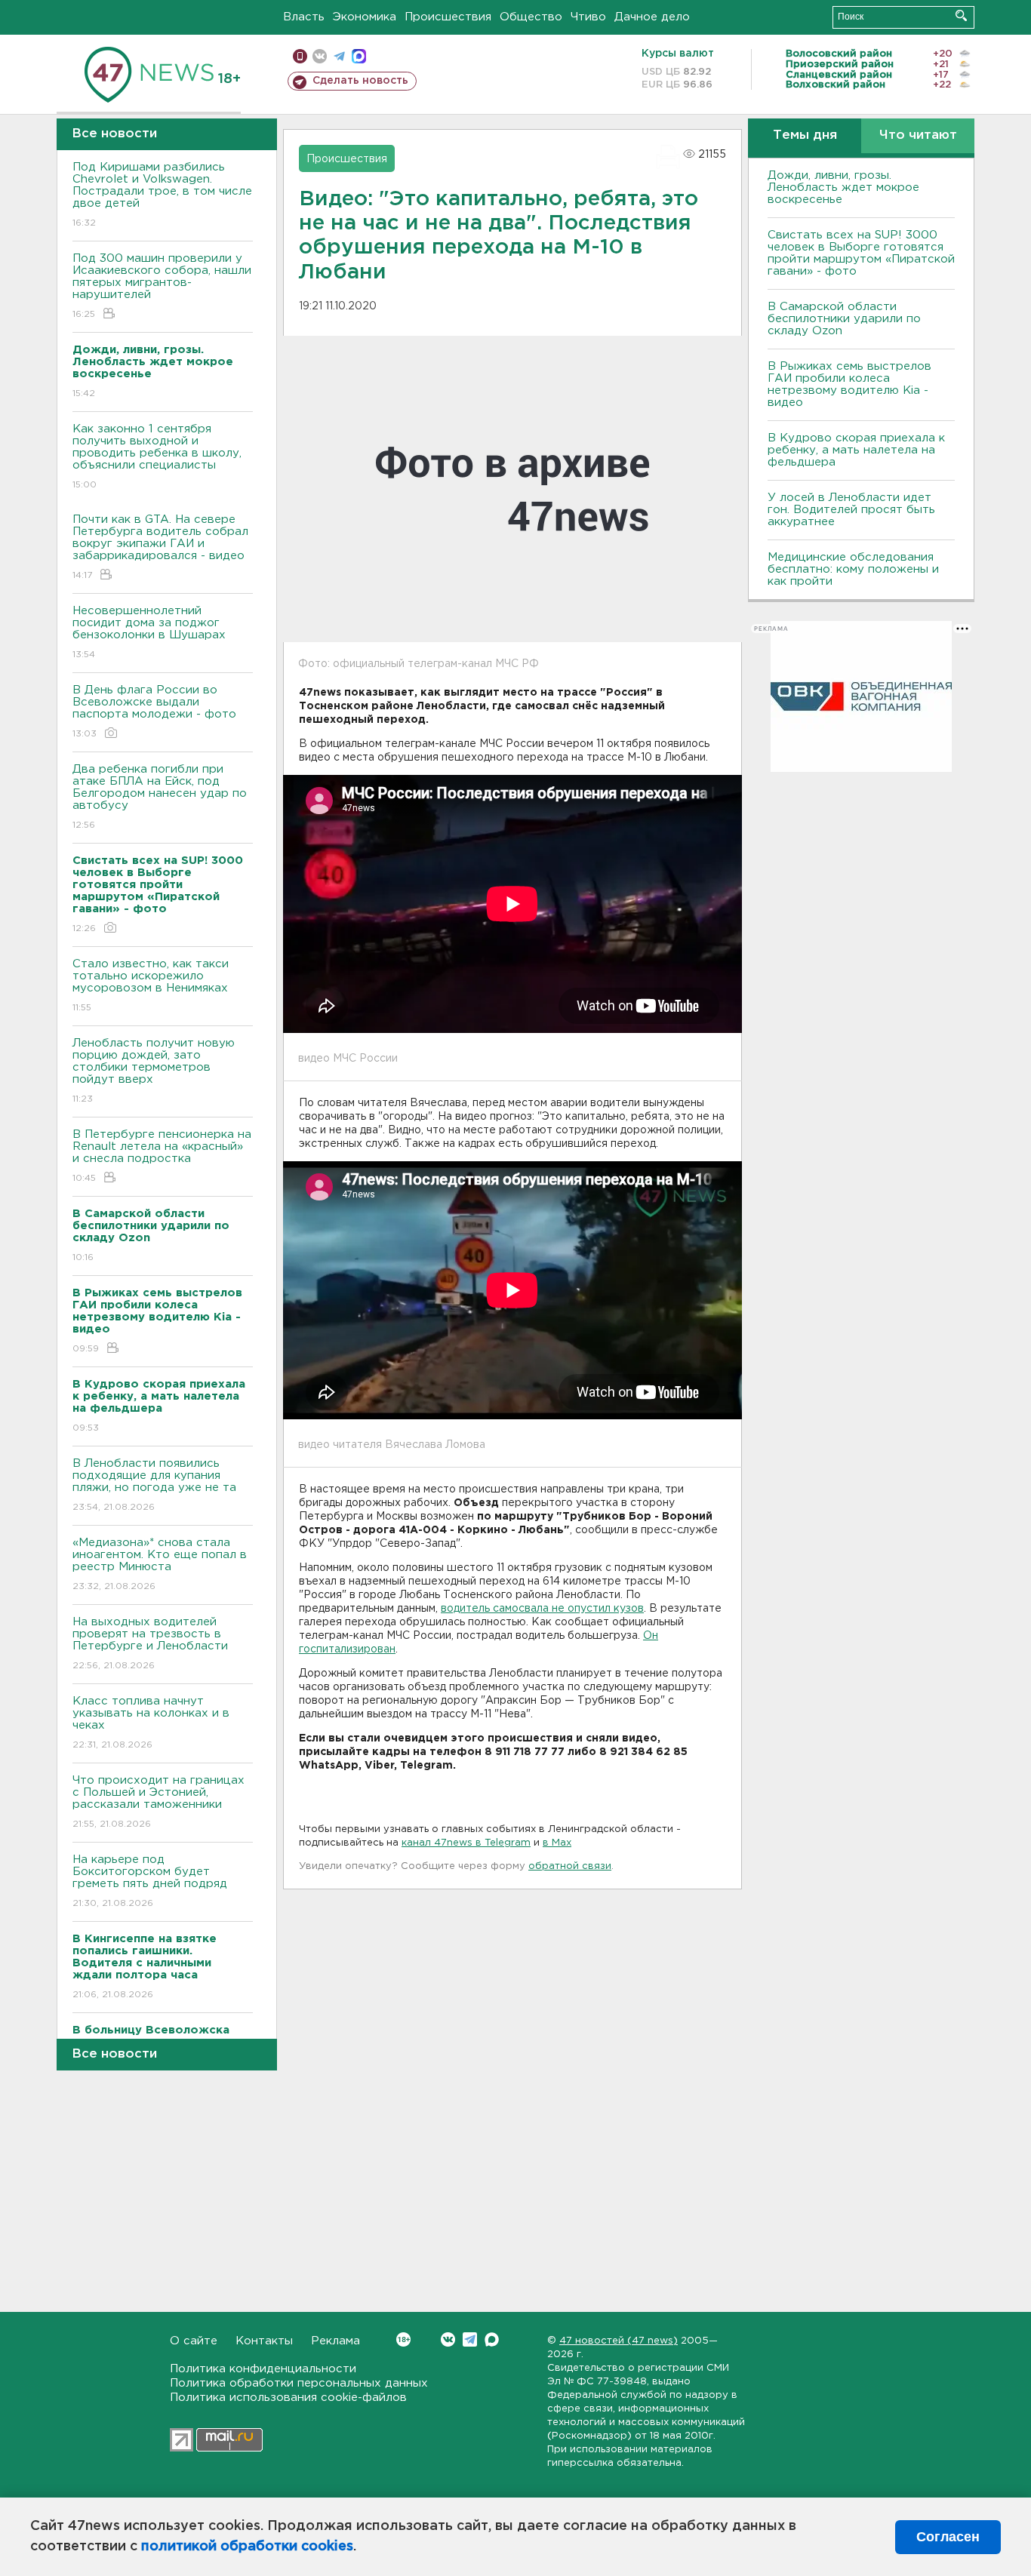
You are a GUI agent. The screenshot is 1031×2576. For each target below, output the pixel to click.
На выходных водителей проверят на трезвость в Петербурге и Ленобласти (150, 1643)
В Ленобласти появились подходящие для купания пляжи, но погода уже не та (154, 1485)
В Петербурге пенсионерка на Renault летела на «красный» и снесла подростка (162, 1156)
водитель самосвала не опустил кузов (542, 1609)
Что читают (918, 135)
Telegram (470, 2339)
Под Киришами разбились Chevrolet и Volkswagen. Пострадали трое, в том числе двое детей (162, 195)
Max (492, 2339)
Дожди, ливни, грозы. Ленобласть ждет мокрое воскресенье (843, 188)
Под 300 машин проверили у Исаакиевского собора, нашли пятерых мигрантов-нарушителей (162, 286)
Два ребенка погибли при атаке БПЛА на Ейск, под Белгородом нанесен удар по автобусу (160, 797)
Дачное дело (652, 17)
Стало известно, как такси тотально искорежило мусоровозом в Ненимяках (151, 985)
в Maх (557, 1843)
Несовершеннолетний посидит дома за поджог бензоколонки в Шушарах (149, 632)
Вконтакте (448, 2339)
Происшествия (448, 17)
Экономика (365, 17)
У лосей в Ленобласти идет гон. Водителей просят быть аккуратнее (851, 510)
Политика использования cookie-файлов (288, 2398)
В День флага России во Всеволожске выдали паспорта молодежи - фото (154, 712)
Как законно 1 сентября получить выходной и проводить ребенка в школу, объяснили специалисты (157, 456)
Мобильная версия (300, 56)
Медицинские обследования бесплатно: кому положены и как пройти (853, 569)
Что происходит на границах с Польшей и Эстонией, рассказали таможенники (158, 1802)
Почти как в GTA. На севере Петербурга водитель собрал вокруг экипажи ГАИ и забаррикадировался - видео (160, 547)
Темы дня (805, 135)
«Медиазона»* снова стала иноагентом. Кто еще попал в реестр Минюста (160, 1564)
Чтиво (588, 17)
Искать (961, 15)
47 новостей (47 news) (619, 2341)
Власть (304, 17)
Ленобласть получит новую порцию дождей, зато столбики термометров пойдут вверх (154, 1071)
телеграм (339, 56)
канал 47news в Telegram (466, 1843)
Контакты (264, 2341)
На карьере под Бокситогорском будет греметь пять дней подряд (150, 1881)
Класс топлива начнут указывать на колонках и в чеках (151, 1723)
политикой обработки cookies (247, 2547)
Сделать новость (360, 81)
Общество (531, 17)
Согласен (948, 2537)
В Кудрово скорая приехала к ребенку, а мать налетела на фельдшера (856, 450)
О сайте (194, 2341)
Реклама (335, 2341)
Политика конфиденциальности (263, 2369)
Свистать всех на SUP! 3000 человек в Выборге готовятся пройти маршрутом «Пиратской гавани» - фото (861, 253)
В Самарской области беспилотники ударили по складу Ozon (844, 319)
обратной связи (570, 1866)
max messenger (359, 56)
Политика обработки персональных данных (299, 2383)
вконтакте (320, 56)
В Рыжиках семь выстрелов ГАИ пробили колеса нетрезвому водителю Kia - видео (849, 384)
